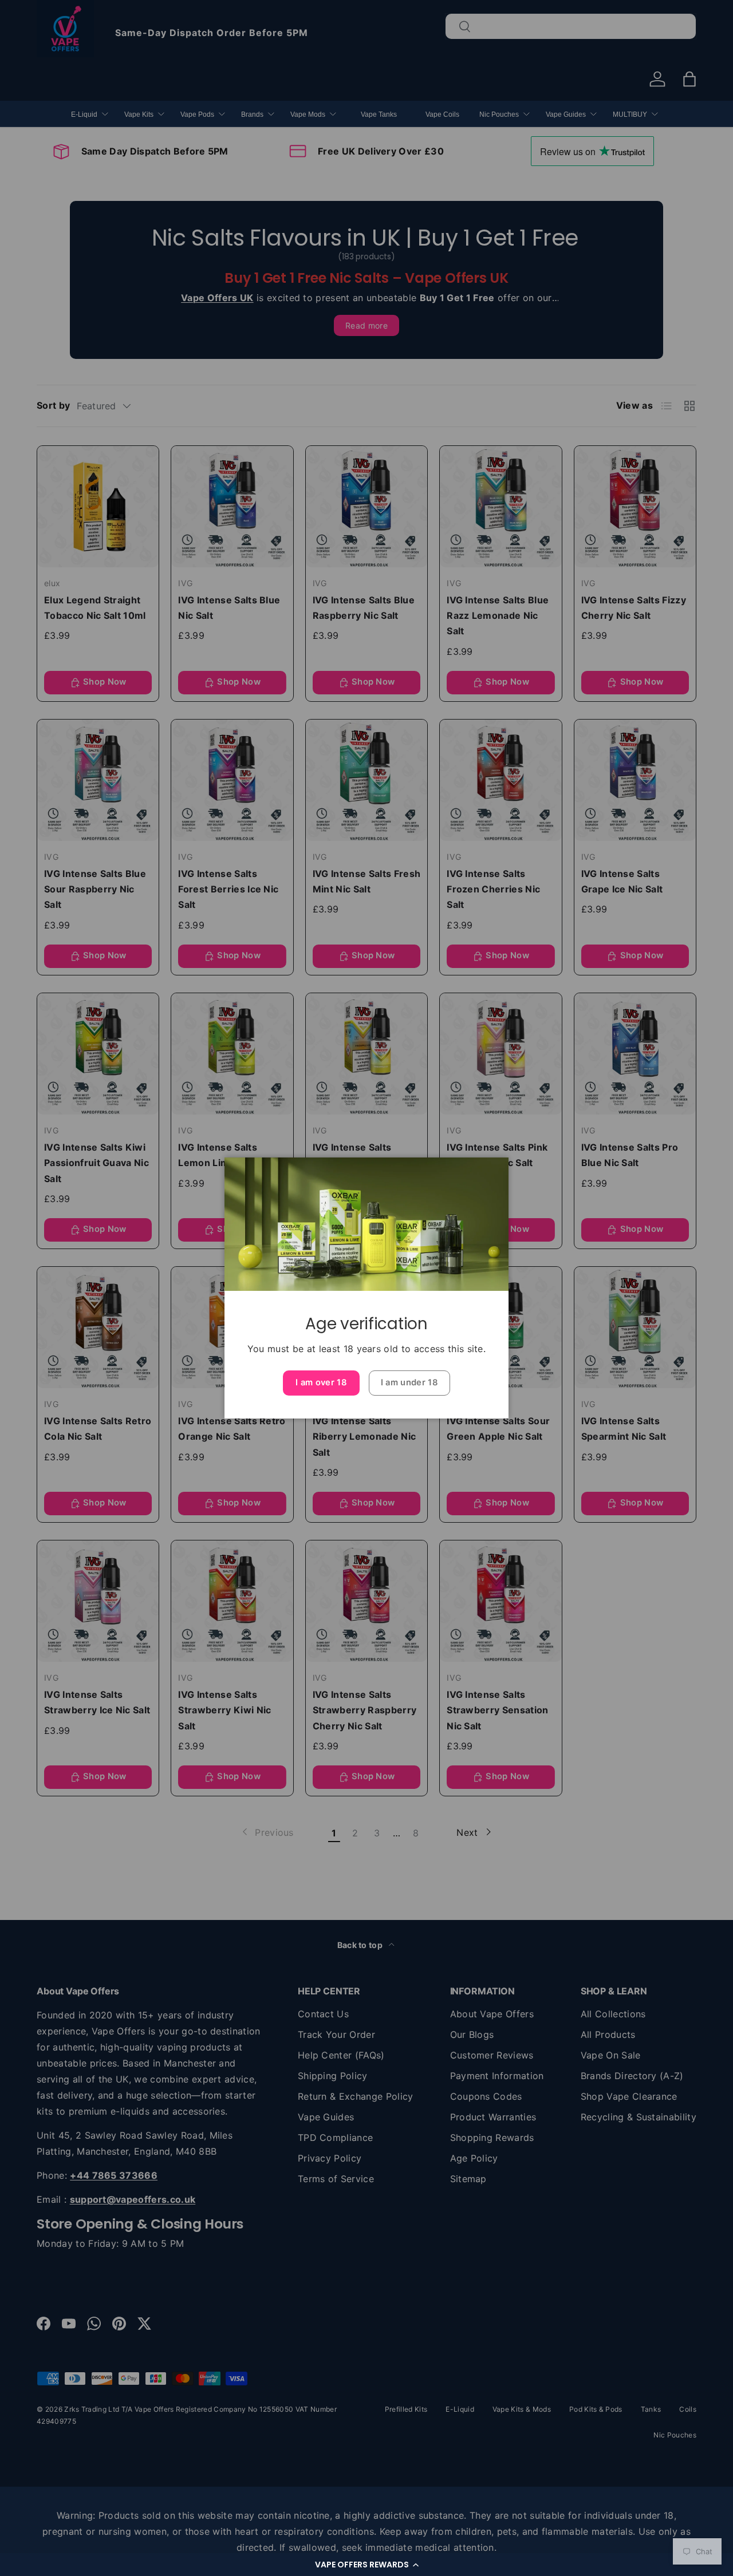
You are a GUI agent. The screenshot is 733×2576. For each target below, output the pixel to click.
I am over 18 (321, 1382)
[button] (366, 2565)
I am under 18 (409, 1382)
